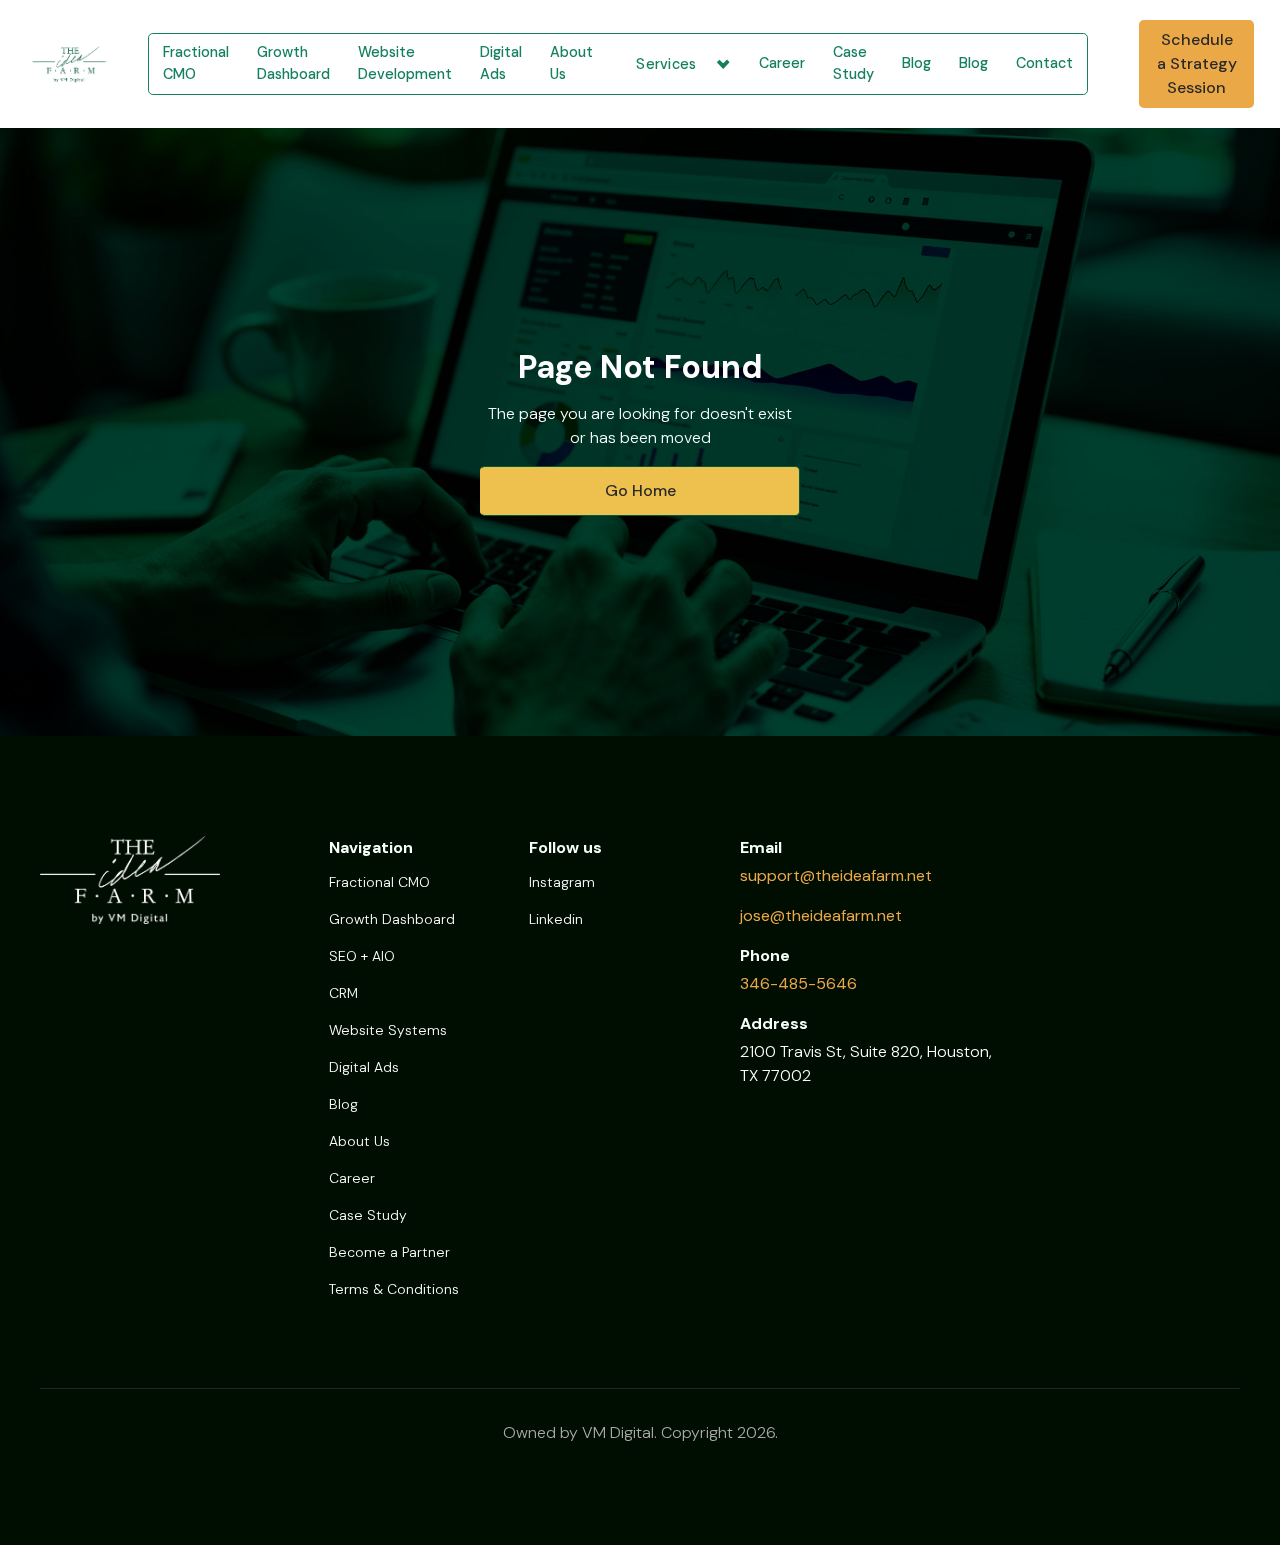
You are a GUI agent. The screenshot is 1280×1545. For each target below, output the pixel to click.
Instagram (562, 882)
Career (782, 63)
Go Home (640, 490)
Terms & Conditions (394, 1289)
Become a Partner (389, 1252)
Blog (916, 63)
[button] (676, 64)
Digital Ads (501, 63)
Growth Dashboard (293, 63)
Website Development (405, 63)
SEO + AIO (362, 956)
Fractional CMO (196, 63)
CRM (343, 993)
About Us (571, 63)
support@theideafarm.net (836, 875)
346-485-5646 (798, 983)
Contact (1044, 63)
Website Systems (388, 1030)
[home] (62, 64)
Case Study (853, 63)
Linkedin (556, 919)
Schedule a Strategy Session (1197, 63)
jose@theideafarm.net (821, 915)
